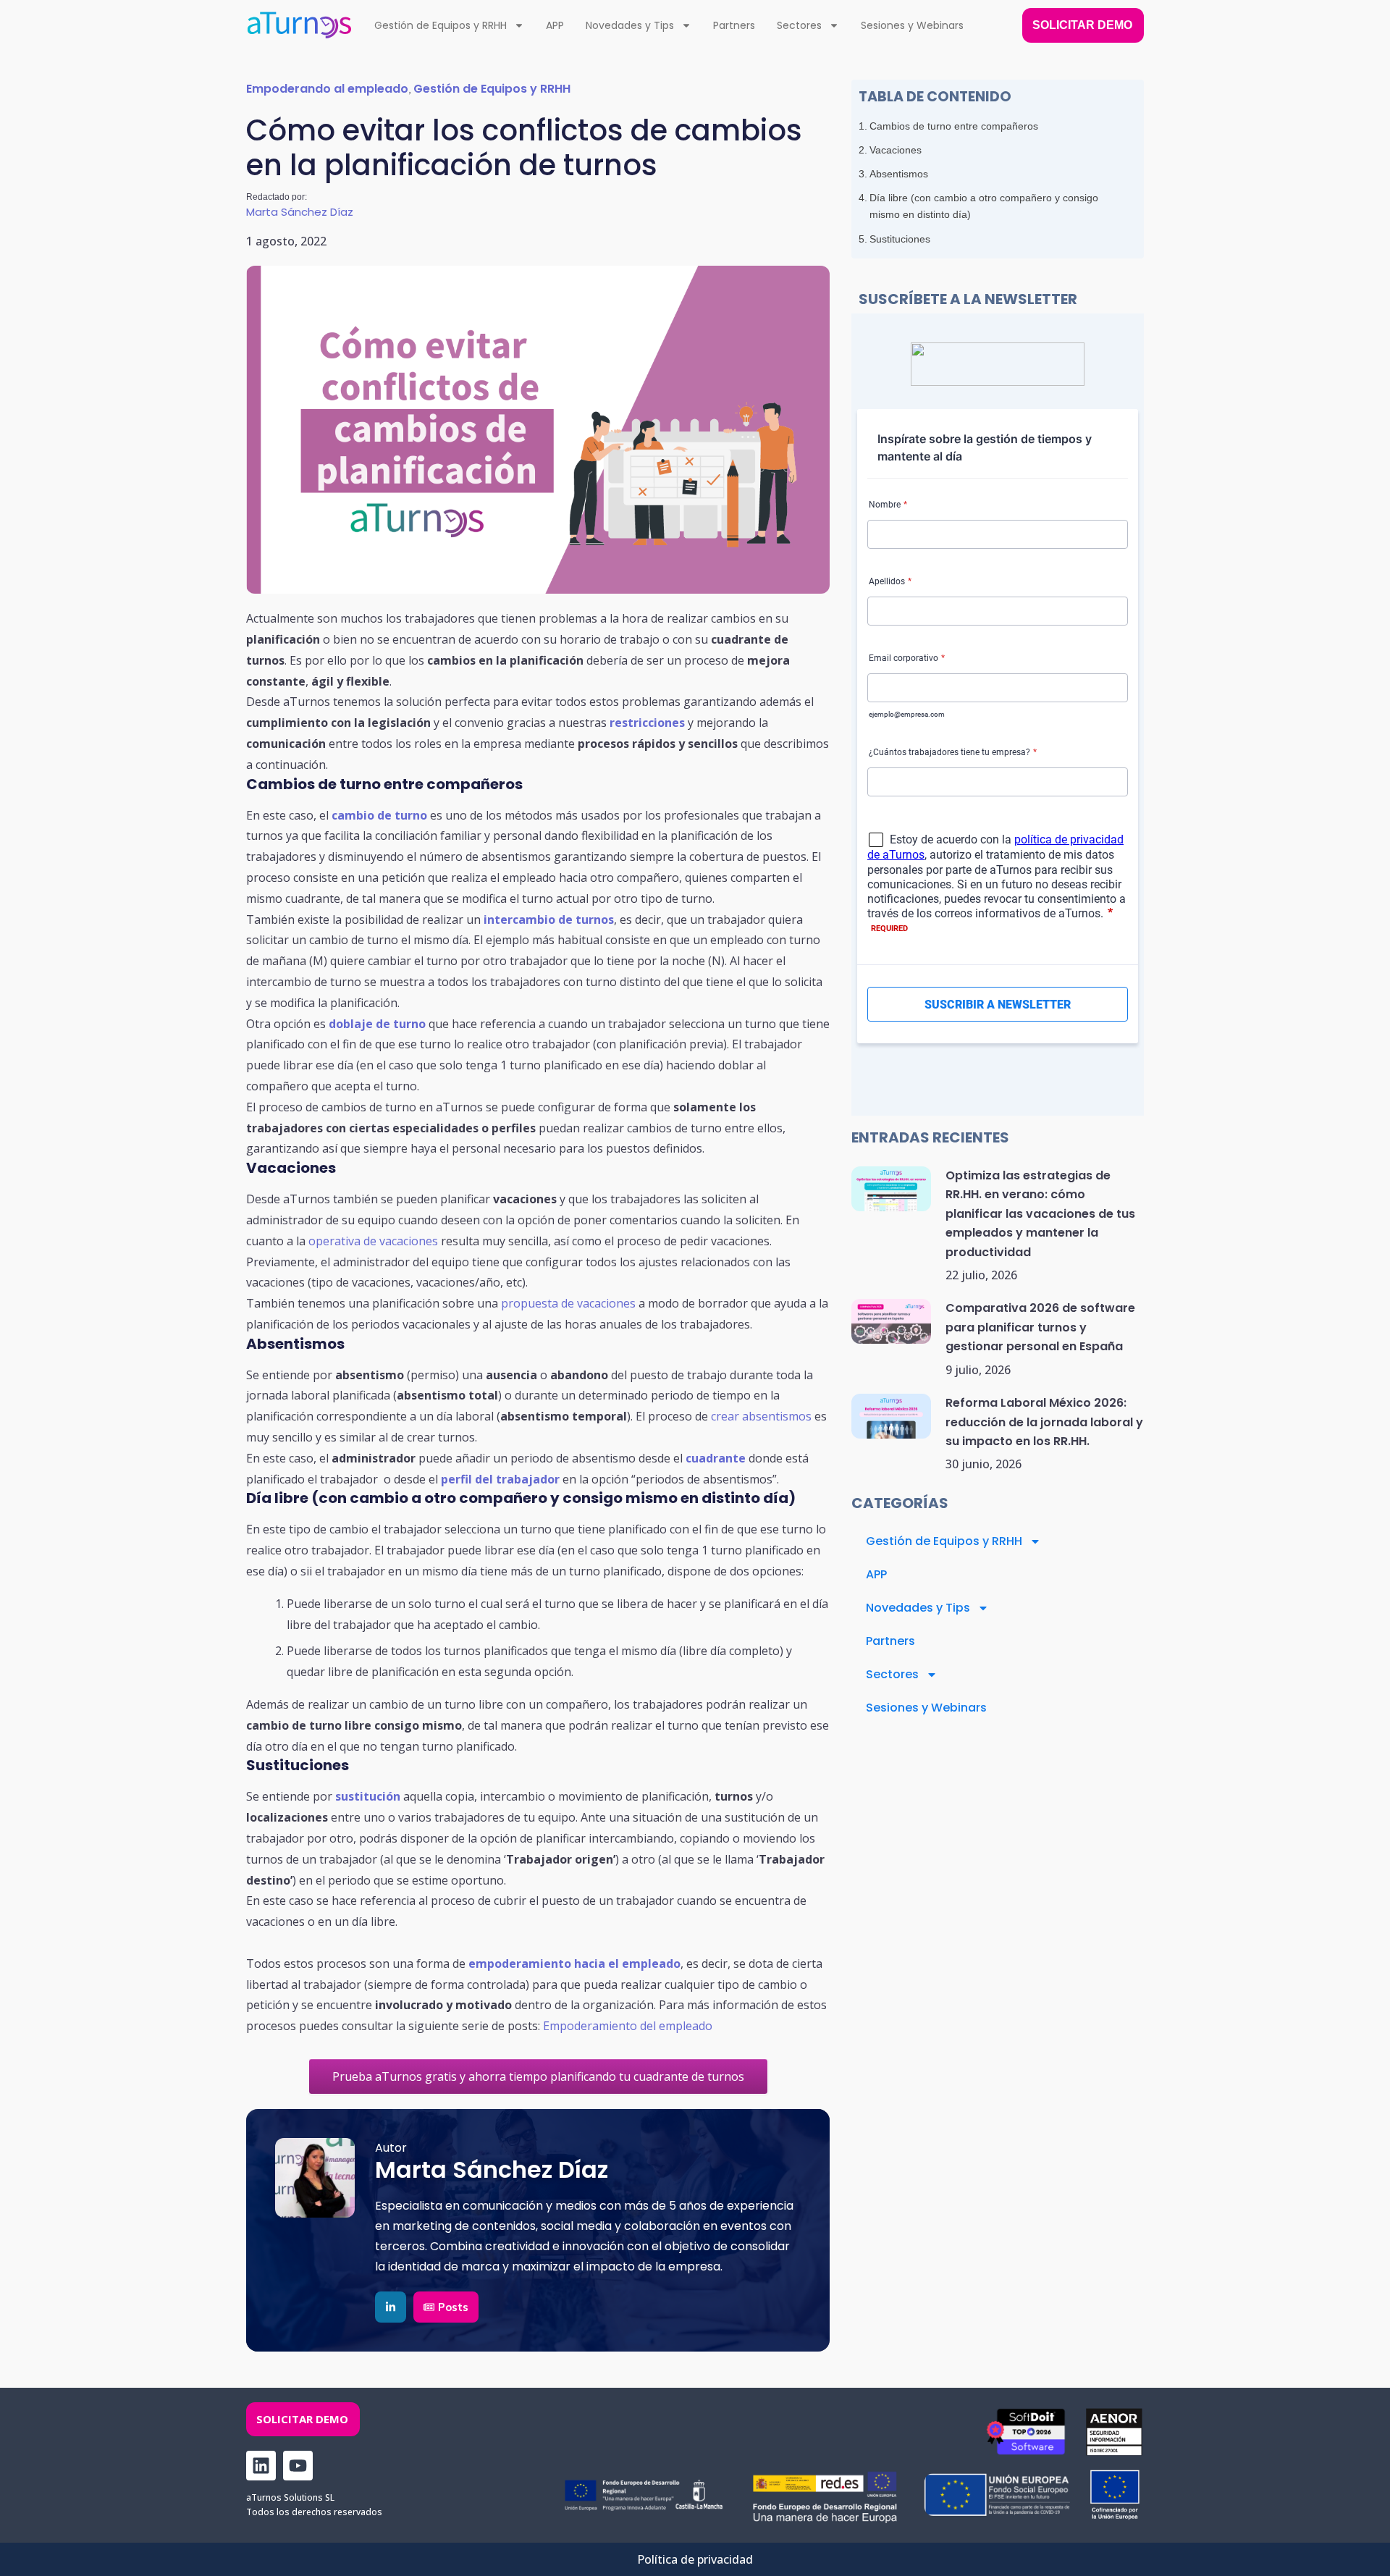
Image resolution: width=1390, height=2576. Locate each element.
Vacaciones (896, 150)
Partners (734, 25)
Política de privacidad (695, 2559)
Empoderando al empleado (327, 89)
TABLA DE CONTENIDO (935, 97)
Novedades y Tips (630, 25)
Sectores (799, 25)
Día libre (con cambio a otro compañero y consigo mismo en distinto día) (984, 206)
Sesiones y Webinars (912, 25)
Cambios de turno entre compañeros (954, 126)
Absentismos (899, 174)
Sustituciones (900, 239)
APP (555, 25)
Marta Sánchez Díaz (300, 212)
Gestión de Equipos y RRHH (441, 25)
